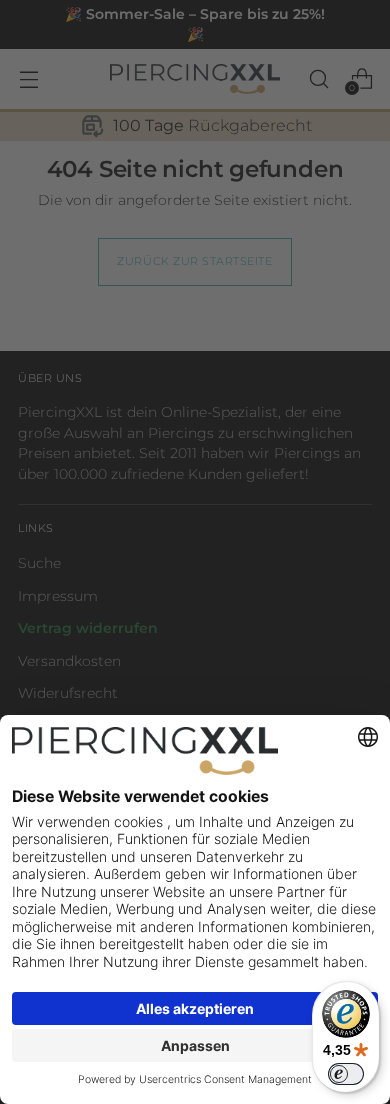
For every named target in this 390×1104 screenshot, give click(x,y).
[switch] (346, 1074)
